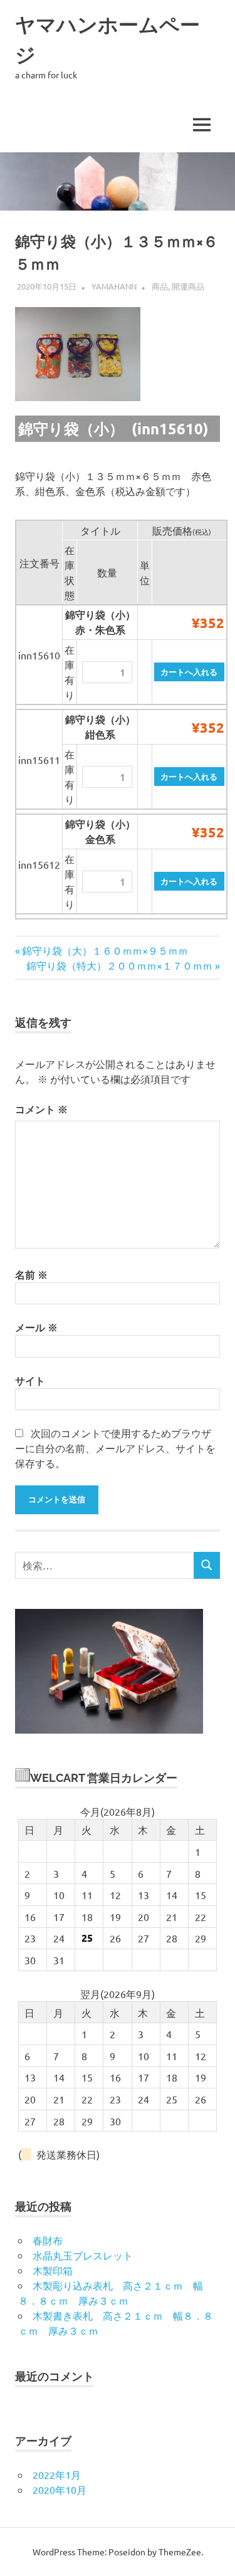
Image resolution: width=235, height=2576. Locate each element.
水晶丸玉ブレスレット (83, 2255)
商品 (160, 286)
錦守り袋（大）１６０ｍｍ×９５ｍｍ (105, 950)
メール (36, 1327)
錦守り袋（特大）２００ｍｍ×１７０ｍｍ (119, 965)
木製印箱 (53, 2270)
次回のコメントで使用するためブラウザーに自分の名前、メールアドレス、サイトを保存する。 (115, 1448)
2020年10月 (60, 2490)
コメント (41, 1109)
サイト (30, 1380)
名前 (31, 1275)
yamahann (114, 286)
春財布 (48, 2240)
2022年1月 (57, 2474)
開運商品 (188, 286)
